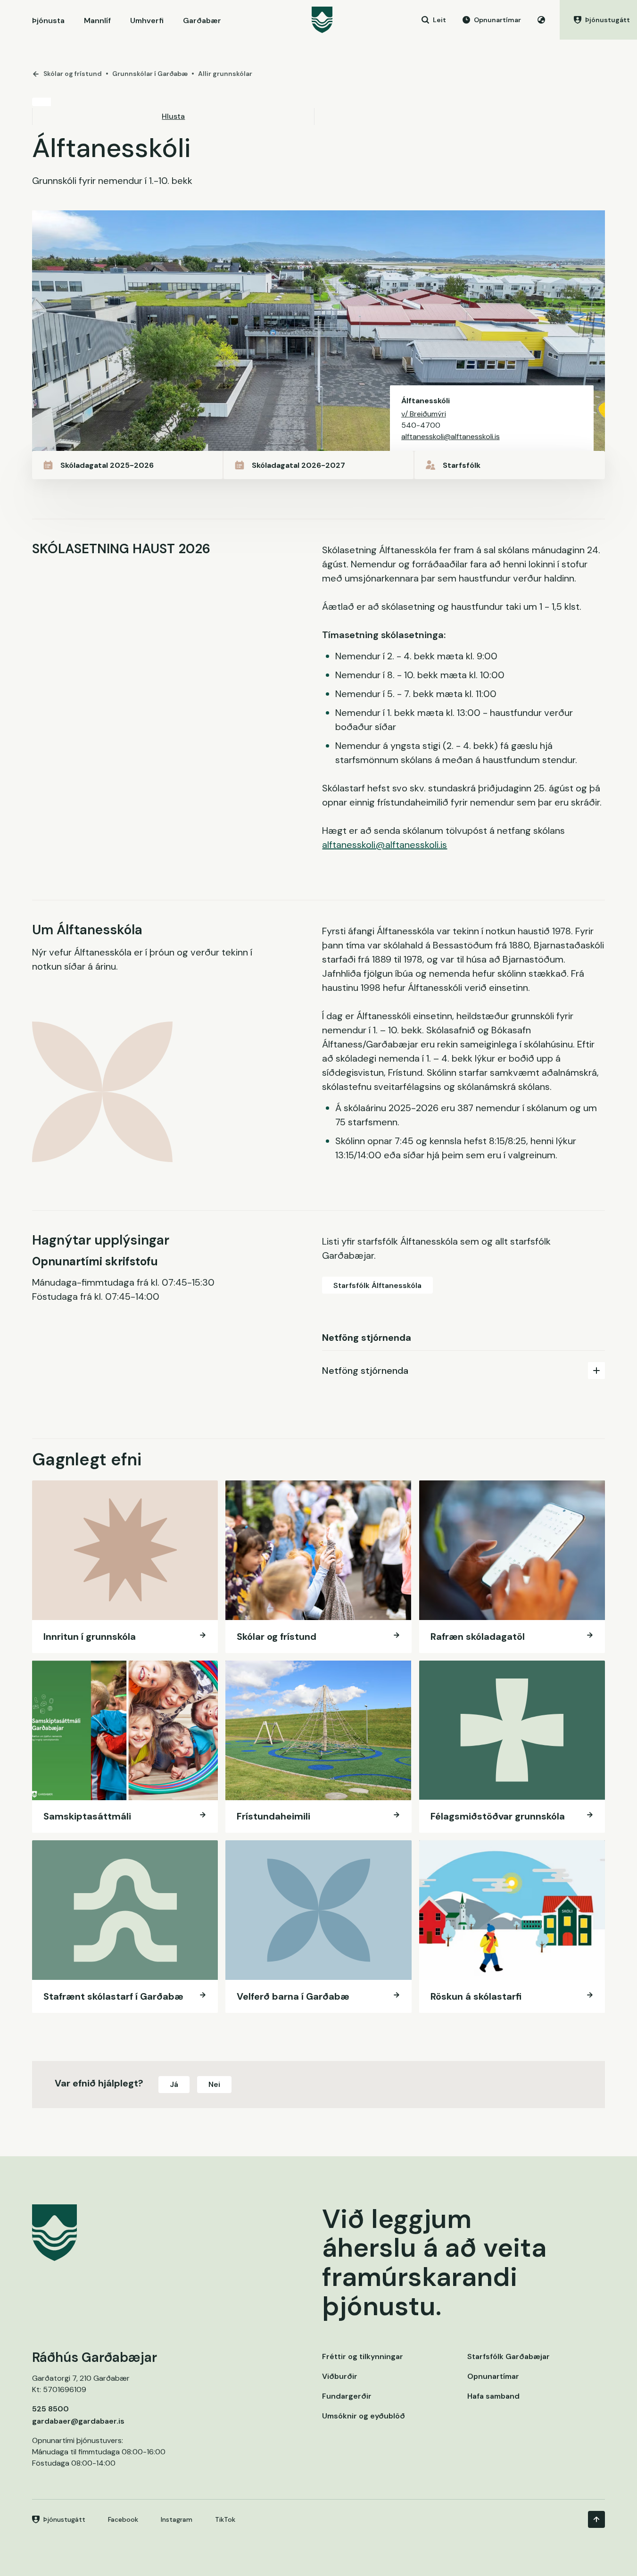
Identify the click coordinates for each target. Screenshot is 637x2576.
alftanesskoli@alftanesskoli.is (451, 436)
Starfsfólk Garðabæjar (509, 2356)
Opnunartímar (493, 2376)
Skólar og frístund (73, 74)
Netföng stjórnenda (365, 1371)
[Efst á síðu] (596, 2519)
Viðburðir (340, 2376)
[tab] (463, 1370)
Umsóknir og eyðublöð (364, 2416)
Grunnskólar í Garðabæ (150, 74)
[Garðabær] (322, 20)
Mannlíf (97, 21)
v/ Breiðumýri (424, 414)
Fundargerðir (347, 2396)
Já (174, 2084)
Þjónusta (48, 21)
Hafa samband (493, 2396)
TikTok (225, 2519)
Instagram (177, 2519)
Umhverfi (147, 21)
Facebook (123, 2519)
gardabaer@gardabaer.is (78, 2421)
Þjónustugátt (64, 2519)
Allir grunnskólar (225, 74)
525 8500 (50, 2409)
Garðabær (202, 21)
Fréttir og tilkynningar (363, 2356)
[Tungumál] (541, 20)
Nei (214, 2084)
